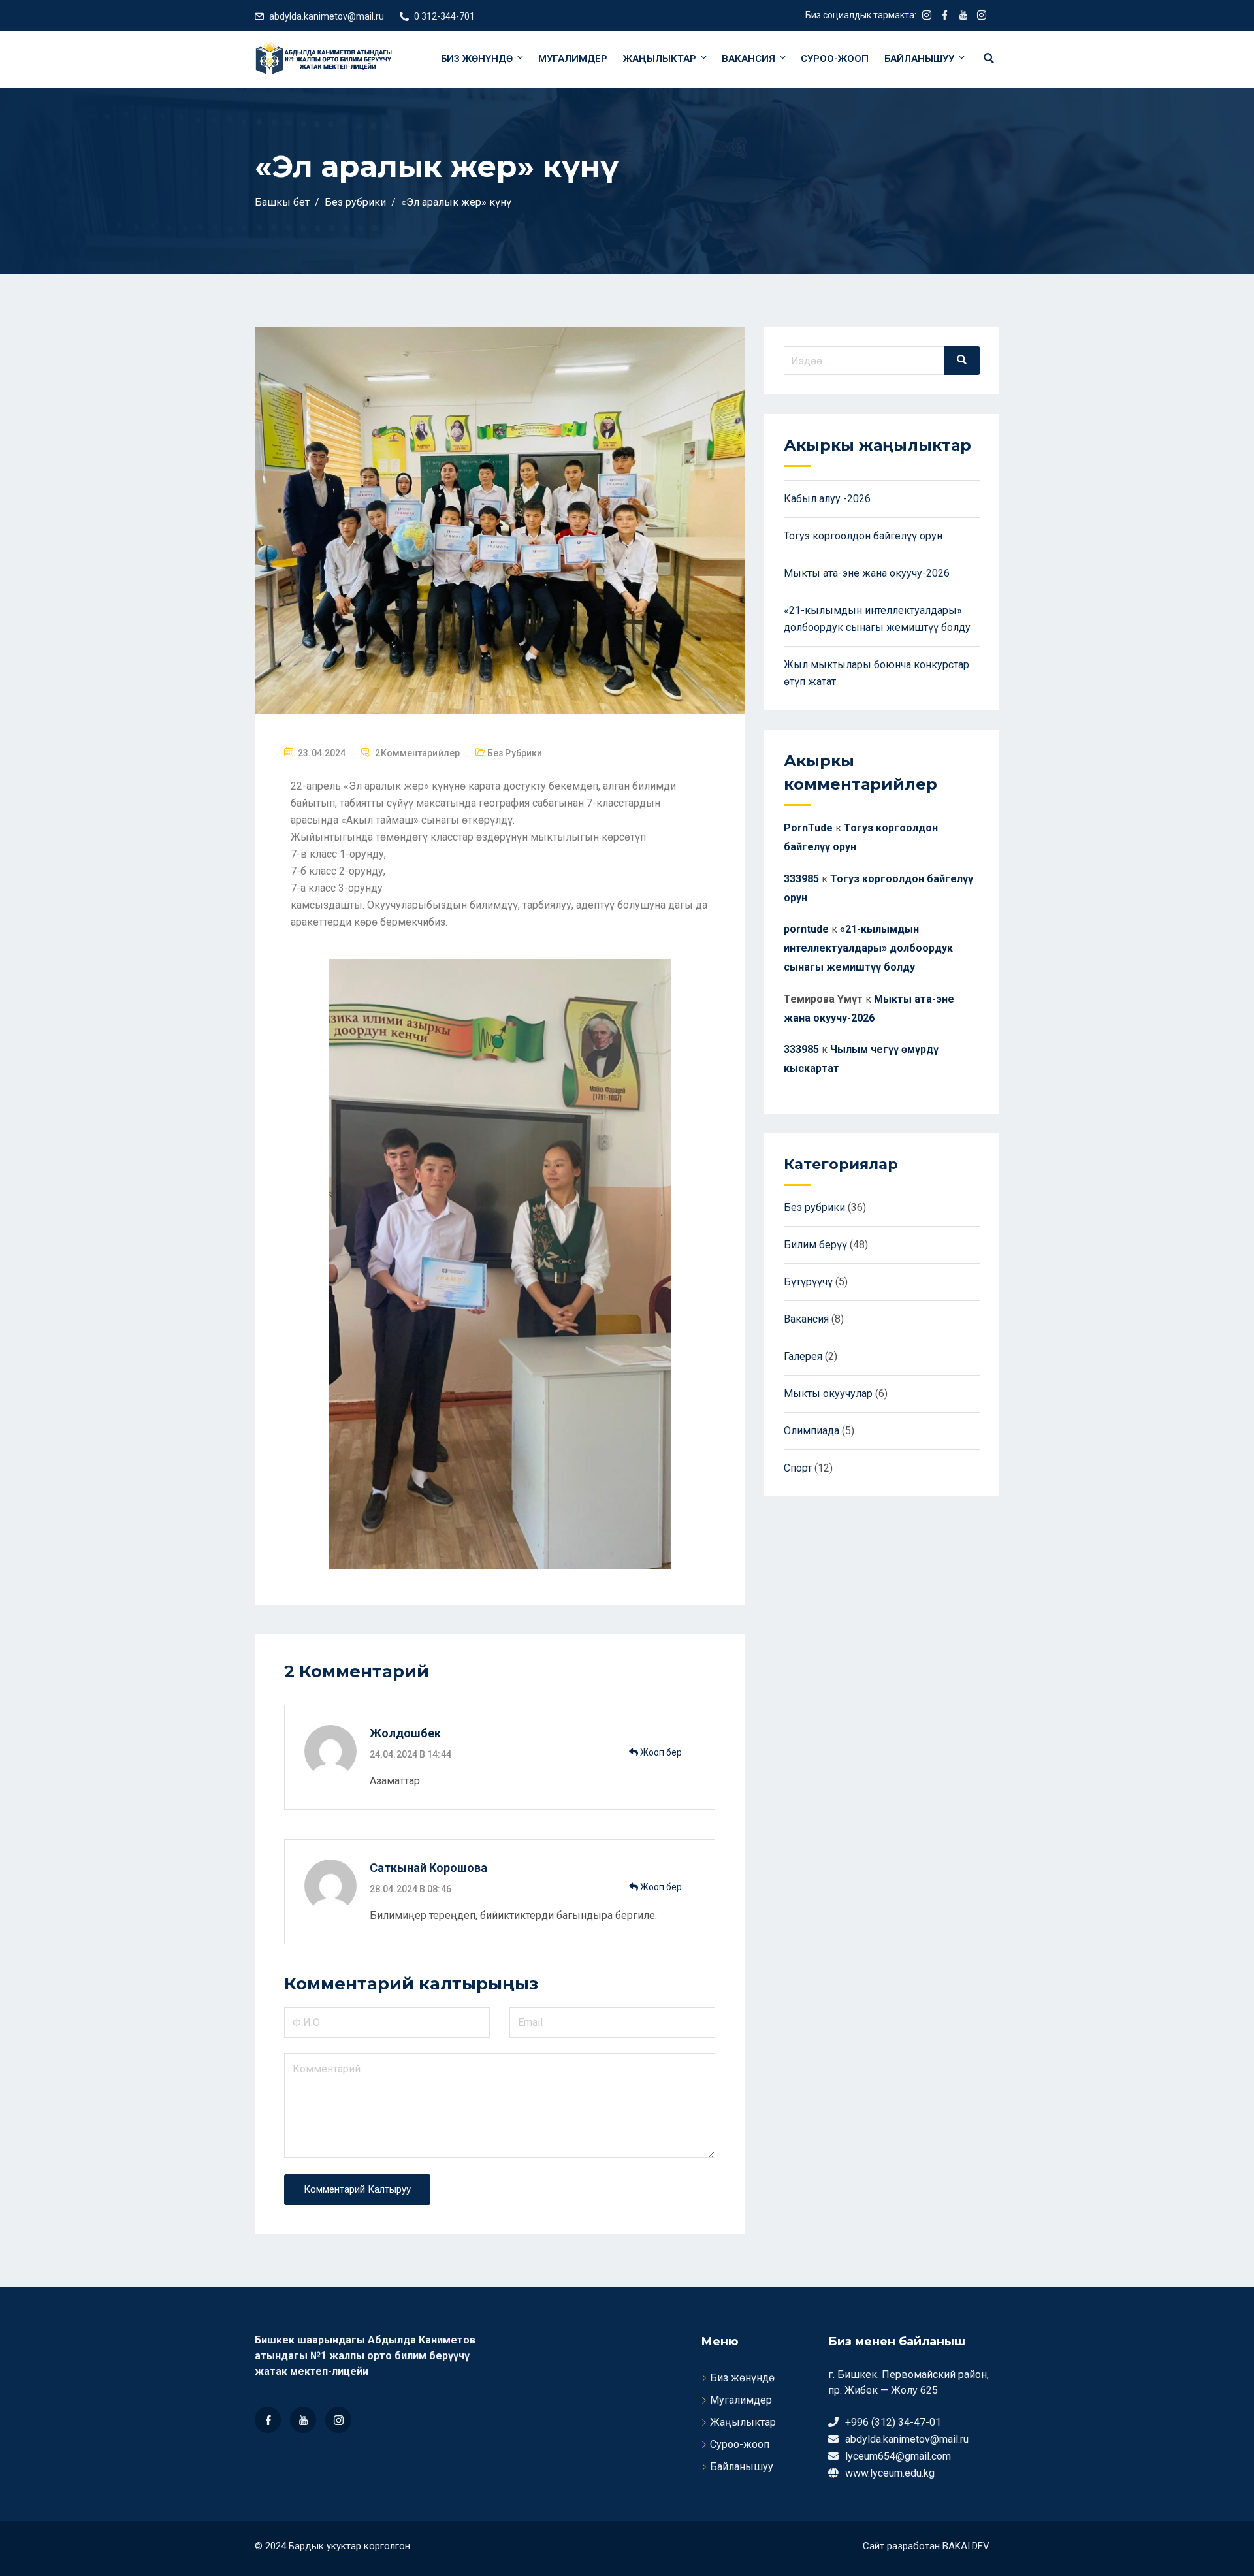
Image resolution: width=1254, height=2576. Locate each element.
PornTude (808, 828)
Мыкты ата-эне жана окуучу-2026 (867, 573)
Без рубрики (515, 753)
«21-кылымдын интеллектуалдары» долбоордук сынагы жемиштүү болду (868, 948)
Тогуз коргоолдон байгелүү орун (863, 536)
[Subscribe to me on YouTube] (963, 16)
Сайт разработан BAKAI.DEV (926, 2546)
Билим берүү (815, 1245)
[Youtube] (303, 2420)
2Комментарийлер (417, 753)
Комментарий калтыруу (357, 2189)
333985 (801, 879)
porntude (806, 929)
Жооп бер (660, 1752)
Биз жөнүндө (477, 59)
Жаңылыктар (660, 59)
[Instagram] (338, 2420)
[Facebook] (268, 2420)
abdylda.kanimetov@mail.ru (327, 16)
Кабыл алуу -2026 (827, 499)
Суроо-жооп (835, 59)
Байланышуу (919, 59)
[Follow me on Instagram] (927, 16)
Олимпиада (812, 1431)
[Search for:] (882, 361)
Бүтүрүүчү (808, 1282)
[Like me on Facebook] (945, 16)
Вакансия (748, 59)
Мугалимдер (573, 59)
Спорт (798, 1468)
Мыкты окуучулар (828, 1393)
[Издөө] (962, 361)
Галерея (803, 1356)
